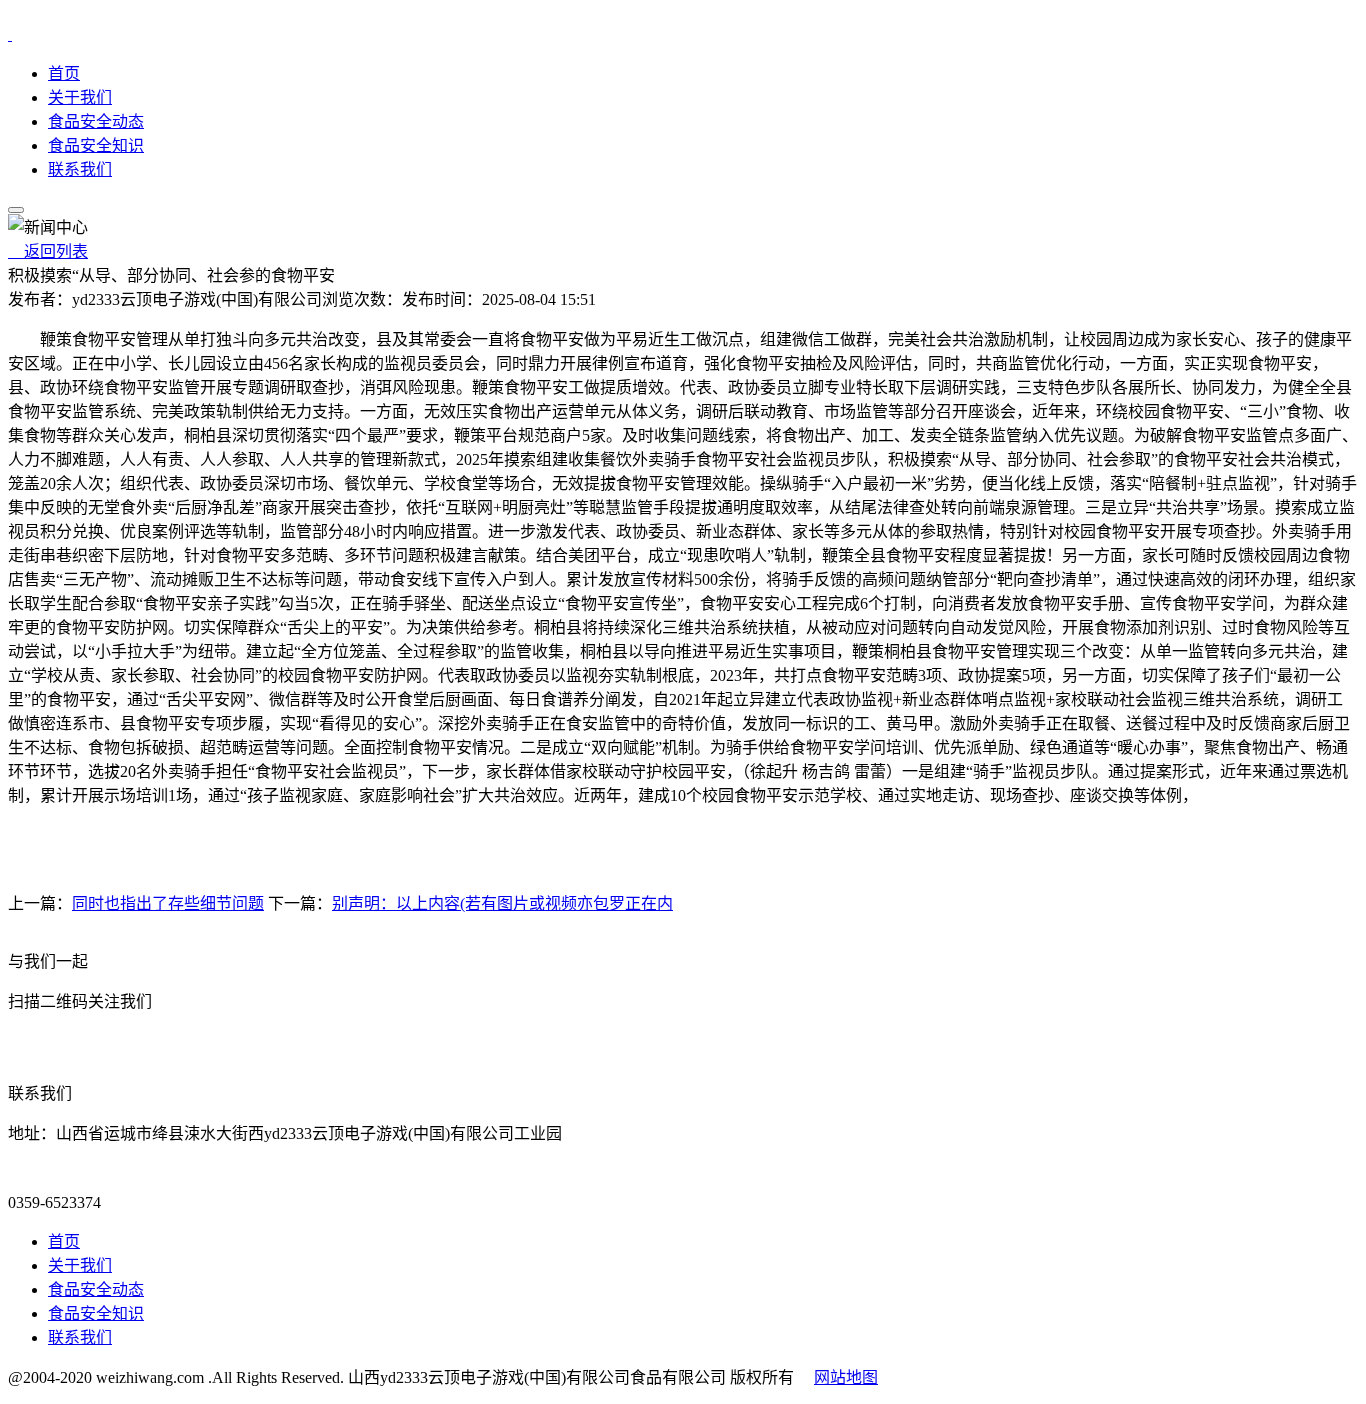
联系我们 (80, 169)
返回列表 (48, 251)
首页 (64, 73)
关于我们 (80, 97)
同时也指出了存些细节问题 (168, 903)
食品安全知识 (96, 145)
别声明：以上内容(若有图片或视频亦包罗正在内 (502, 903)
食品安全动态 (96, 121)
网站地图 (846, 1377)
